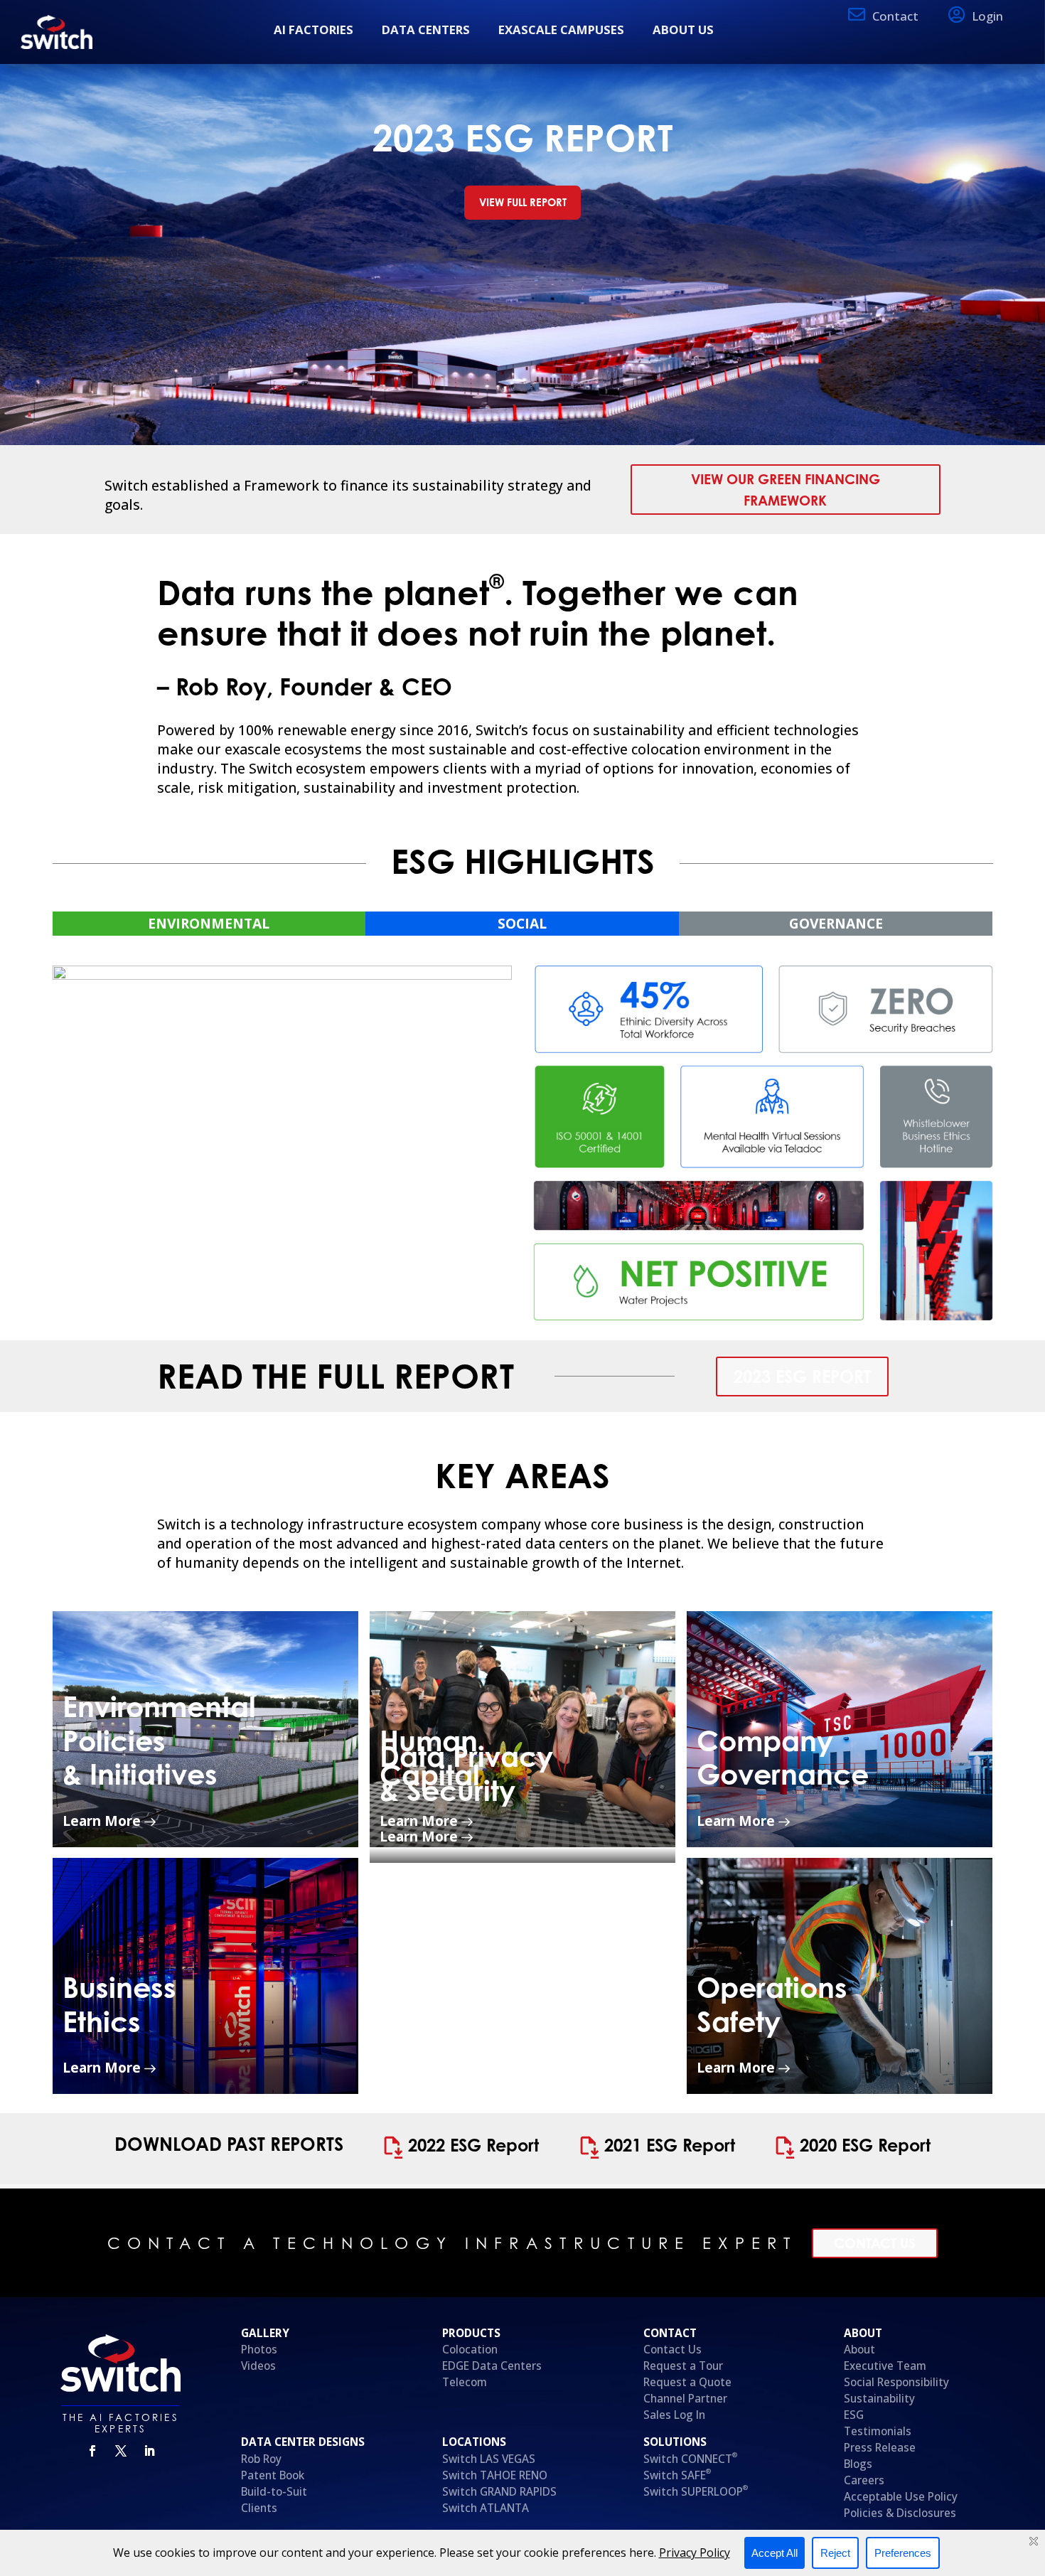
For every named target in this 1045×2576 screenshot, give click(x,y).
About (859, 2350)
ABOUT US (683, 30)
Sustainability (879, 2399)
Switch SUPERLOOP (696, 2492)
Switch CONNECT (690, 2459)
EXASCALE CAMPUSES (561, 30)
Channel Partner (685, 2399)
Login (987, 16)
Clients (259, 2508)
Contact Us (875, 2243)
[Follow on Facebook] (92, 2451)
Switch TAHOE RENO (496, 2475)
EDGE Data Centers (492, 2366)
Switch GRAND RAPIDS (499, 2492)
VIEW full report (523, 202)
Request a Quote (687, 2382)
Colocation (470, 2350)
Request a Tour (683, 2366)
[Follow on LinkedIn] (149, 2451)
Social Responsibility (896, 2382)
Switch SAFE (677, 2475)
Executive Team (885, 2366)
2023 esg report (802, 1377)
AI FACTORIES (313, 30)
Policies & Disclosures (900, 2513)
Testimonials (878, 2431)
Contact (895, 16)
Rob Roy (261, 2459)
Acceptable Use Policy (901, 2497)
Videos (258, 2366)
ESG (854, 2415)
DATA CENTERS (426, 30)
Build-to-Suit (274, 2492)
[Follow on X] (121, 2451)
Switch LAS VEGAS (489, 2459)
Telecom (465, 2382)
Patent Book (274, 2475)
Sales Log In (674, 2415)
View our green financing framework (786, 489)
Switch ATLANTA (486, 2508)
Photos (259, 2350)
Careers (864, 2480)
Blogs (858, 2464)
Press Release (880, 2448)
